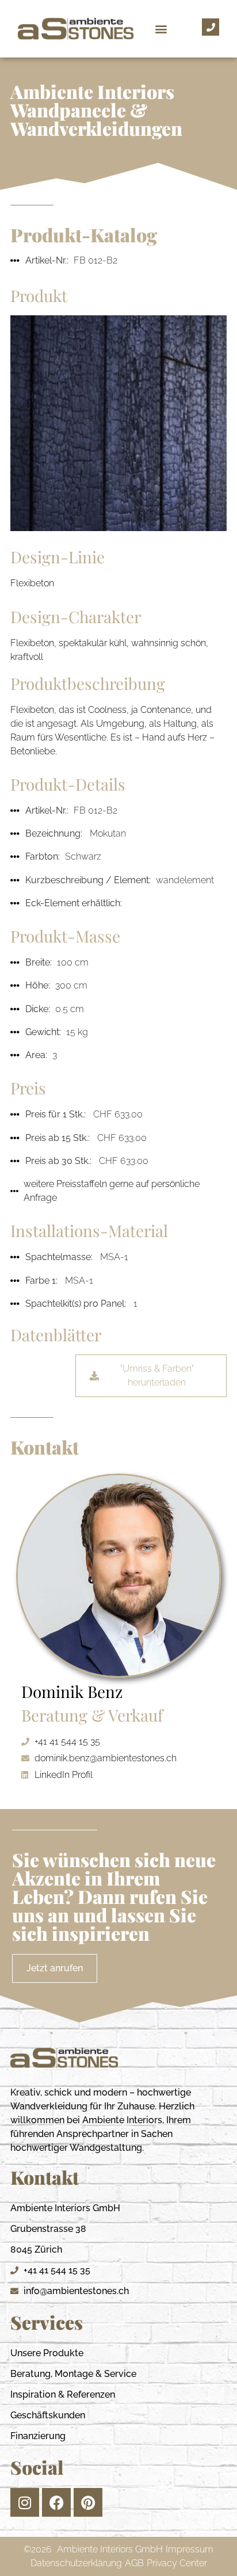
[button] (161, 29)
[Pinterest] (88, 2502)
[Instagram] (25, 2502)
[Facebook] (56, 2502)
